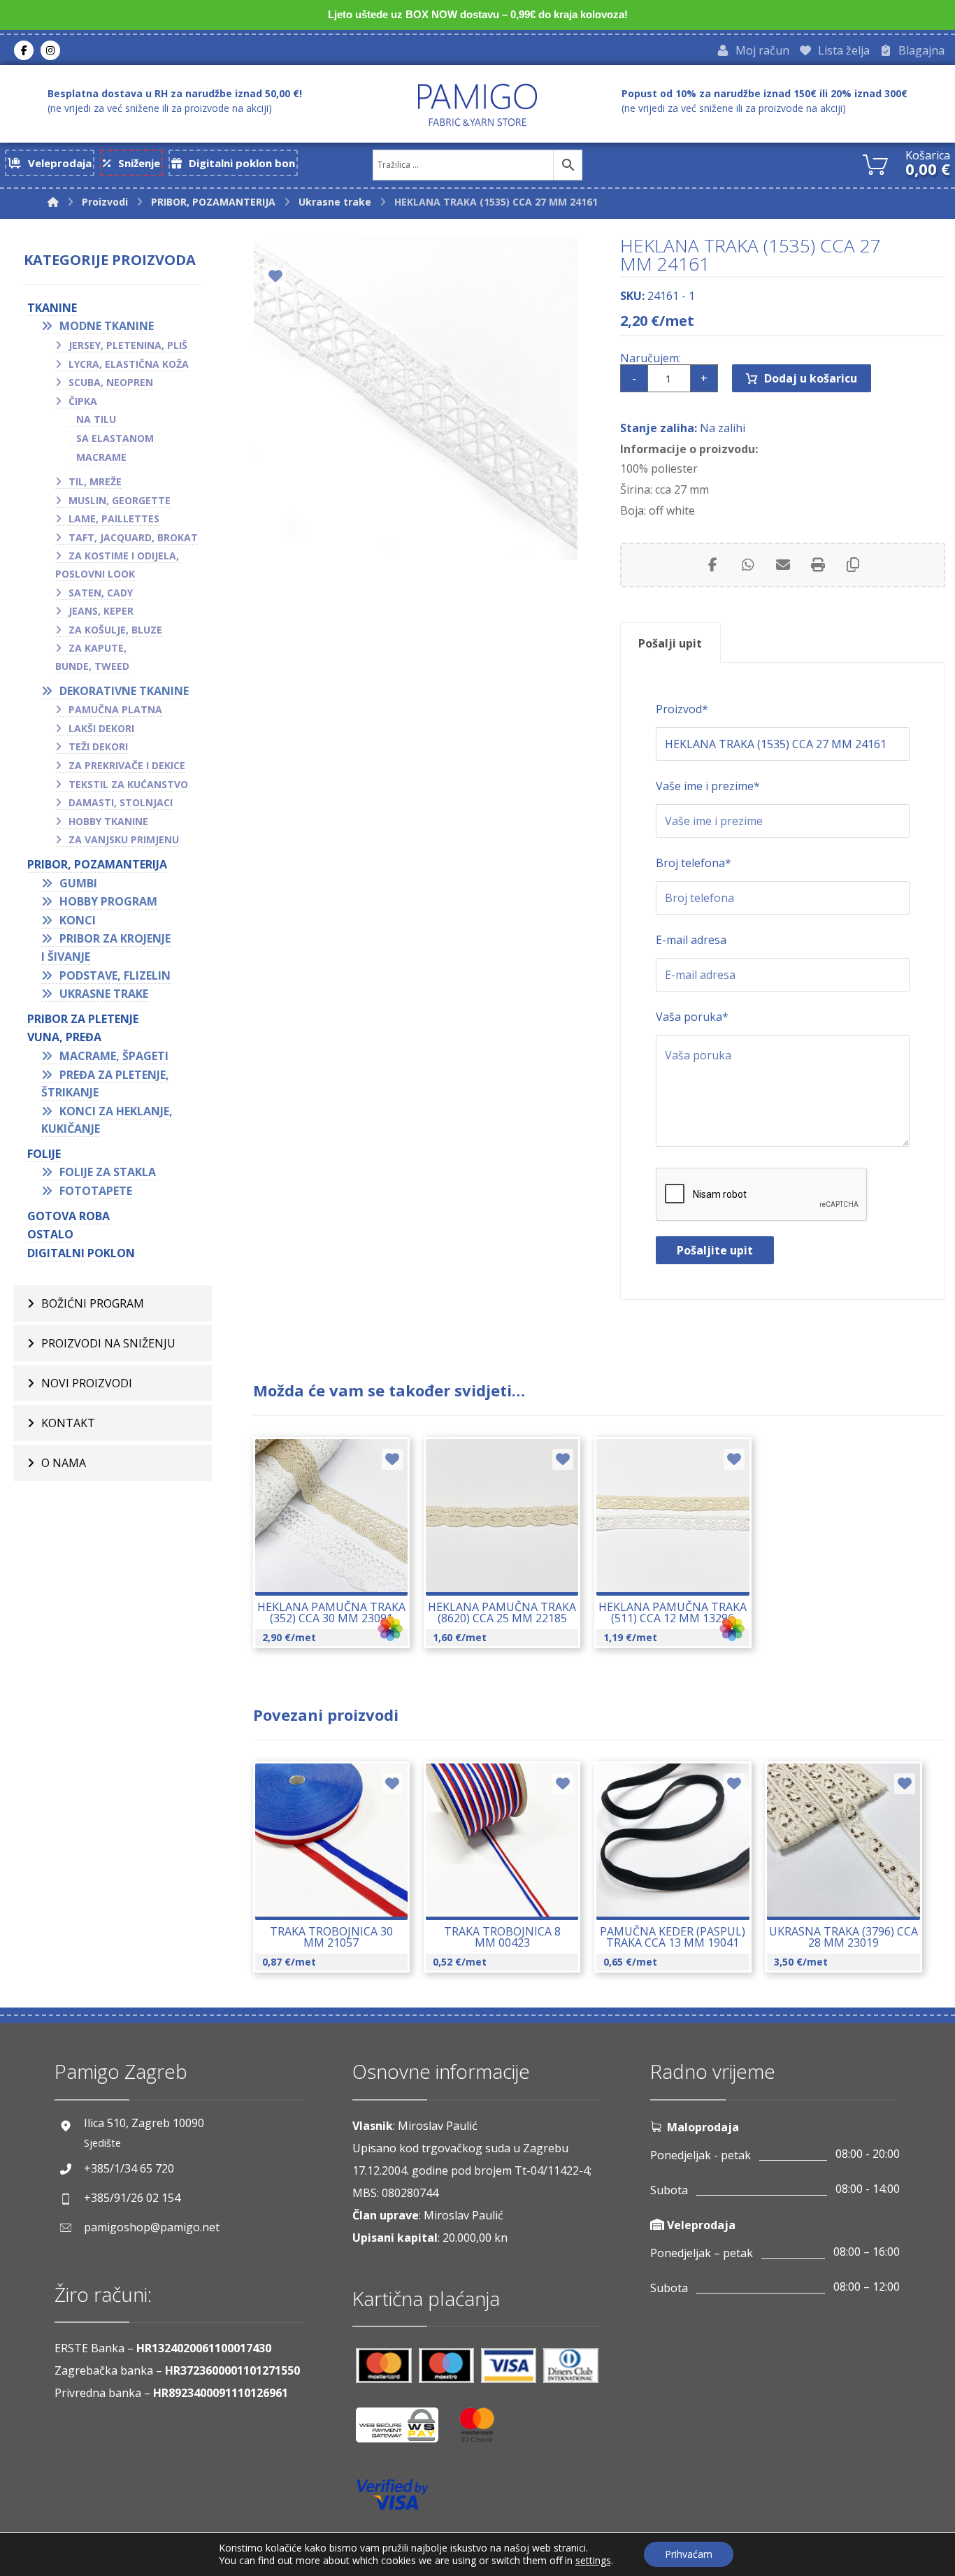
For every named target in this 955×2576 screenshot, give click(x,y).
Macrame (101, 457)
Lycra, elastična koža (129, 364)
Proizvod (682, 709)
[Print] (818, 565)
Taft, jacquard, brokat (133, 537)
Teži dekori (98, 746)
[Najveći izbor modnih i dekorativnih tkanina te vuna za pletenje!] (477, 105)
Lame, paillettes (114, 518)
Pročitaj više (339, 1880)
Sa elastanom (115, 438)
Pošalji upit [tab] (670, 643)
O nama (64, 1463)
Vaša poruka (692, 1017)
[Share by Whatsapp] (748, 565)
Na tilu (96, 419)
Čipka (83, 401)
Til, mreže (95, 481)
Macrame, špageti (114, 1056)
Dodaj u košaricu (811, 378)
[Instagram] (50, 50)
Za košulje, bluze (115, 630)
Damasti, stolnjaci (121, 802)
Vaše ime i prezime (708, 786)
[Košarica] (875, 163)
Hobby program (108, 901)
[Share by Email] (783, 565)
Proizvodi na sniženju (108, 1343)
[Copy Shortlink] (853, 565)
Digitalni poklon (81, 1253)
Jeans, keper (101, 611)
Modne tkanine (107, 326)
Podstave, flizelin (115, 975)
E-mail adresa (691, 940)
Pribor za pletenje (83, 1019)
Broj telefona (694, 863)
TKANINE (52, 308)
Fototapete (96, 1191)
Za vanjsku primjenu (124, 839)
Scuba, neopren (111, 382)
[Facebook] (24, 50)
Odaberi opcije (339, 1555)
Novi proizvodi (87, 1383)
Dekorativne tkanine (124, 691)
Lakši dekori (101, 728)
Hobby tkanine (108, 821)
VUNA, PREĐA (64, 1037)
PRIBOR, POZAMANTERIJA (97, 864)
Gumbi (78, 883)
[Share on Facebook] (713, 565)
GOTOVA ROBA (69, 1216)
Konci (78, 920)
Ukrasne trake (104, 994)
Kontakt (68, 1423)
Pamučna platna (115, 709)
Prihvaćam (689, 2554)
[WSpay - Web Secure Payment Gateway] (404, 2430)
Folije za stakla (108, 1172)
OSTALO (50, 1234)
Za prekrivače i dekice (127, 765)
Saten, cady (101, 593)
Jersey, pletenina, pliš (128, 345)
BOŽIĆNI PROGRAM (93, 1303)
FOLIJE (44, 1154)
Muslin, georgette (120, 500)
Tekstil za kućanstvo (128, 784)
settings (593, 2561)
